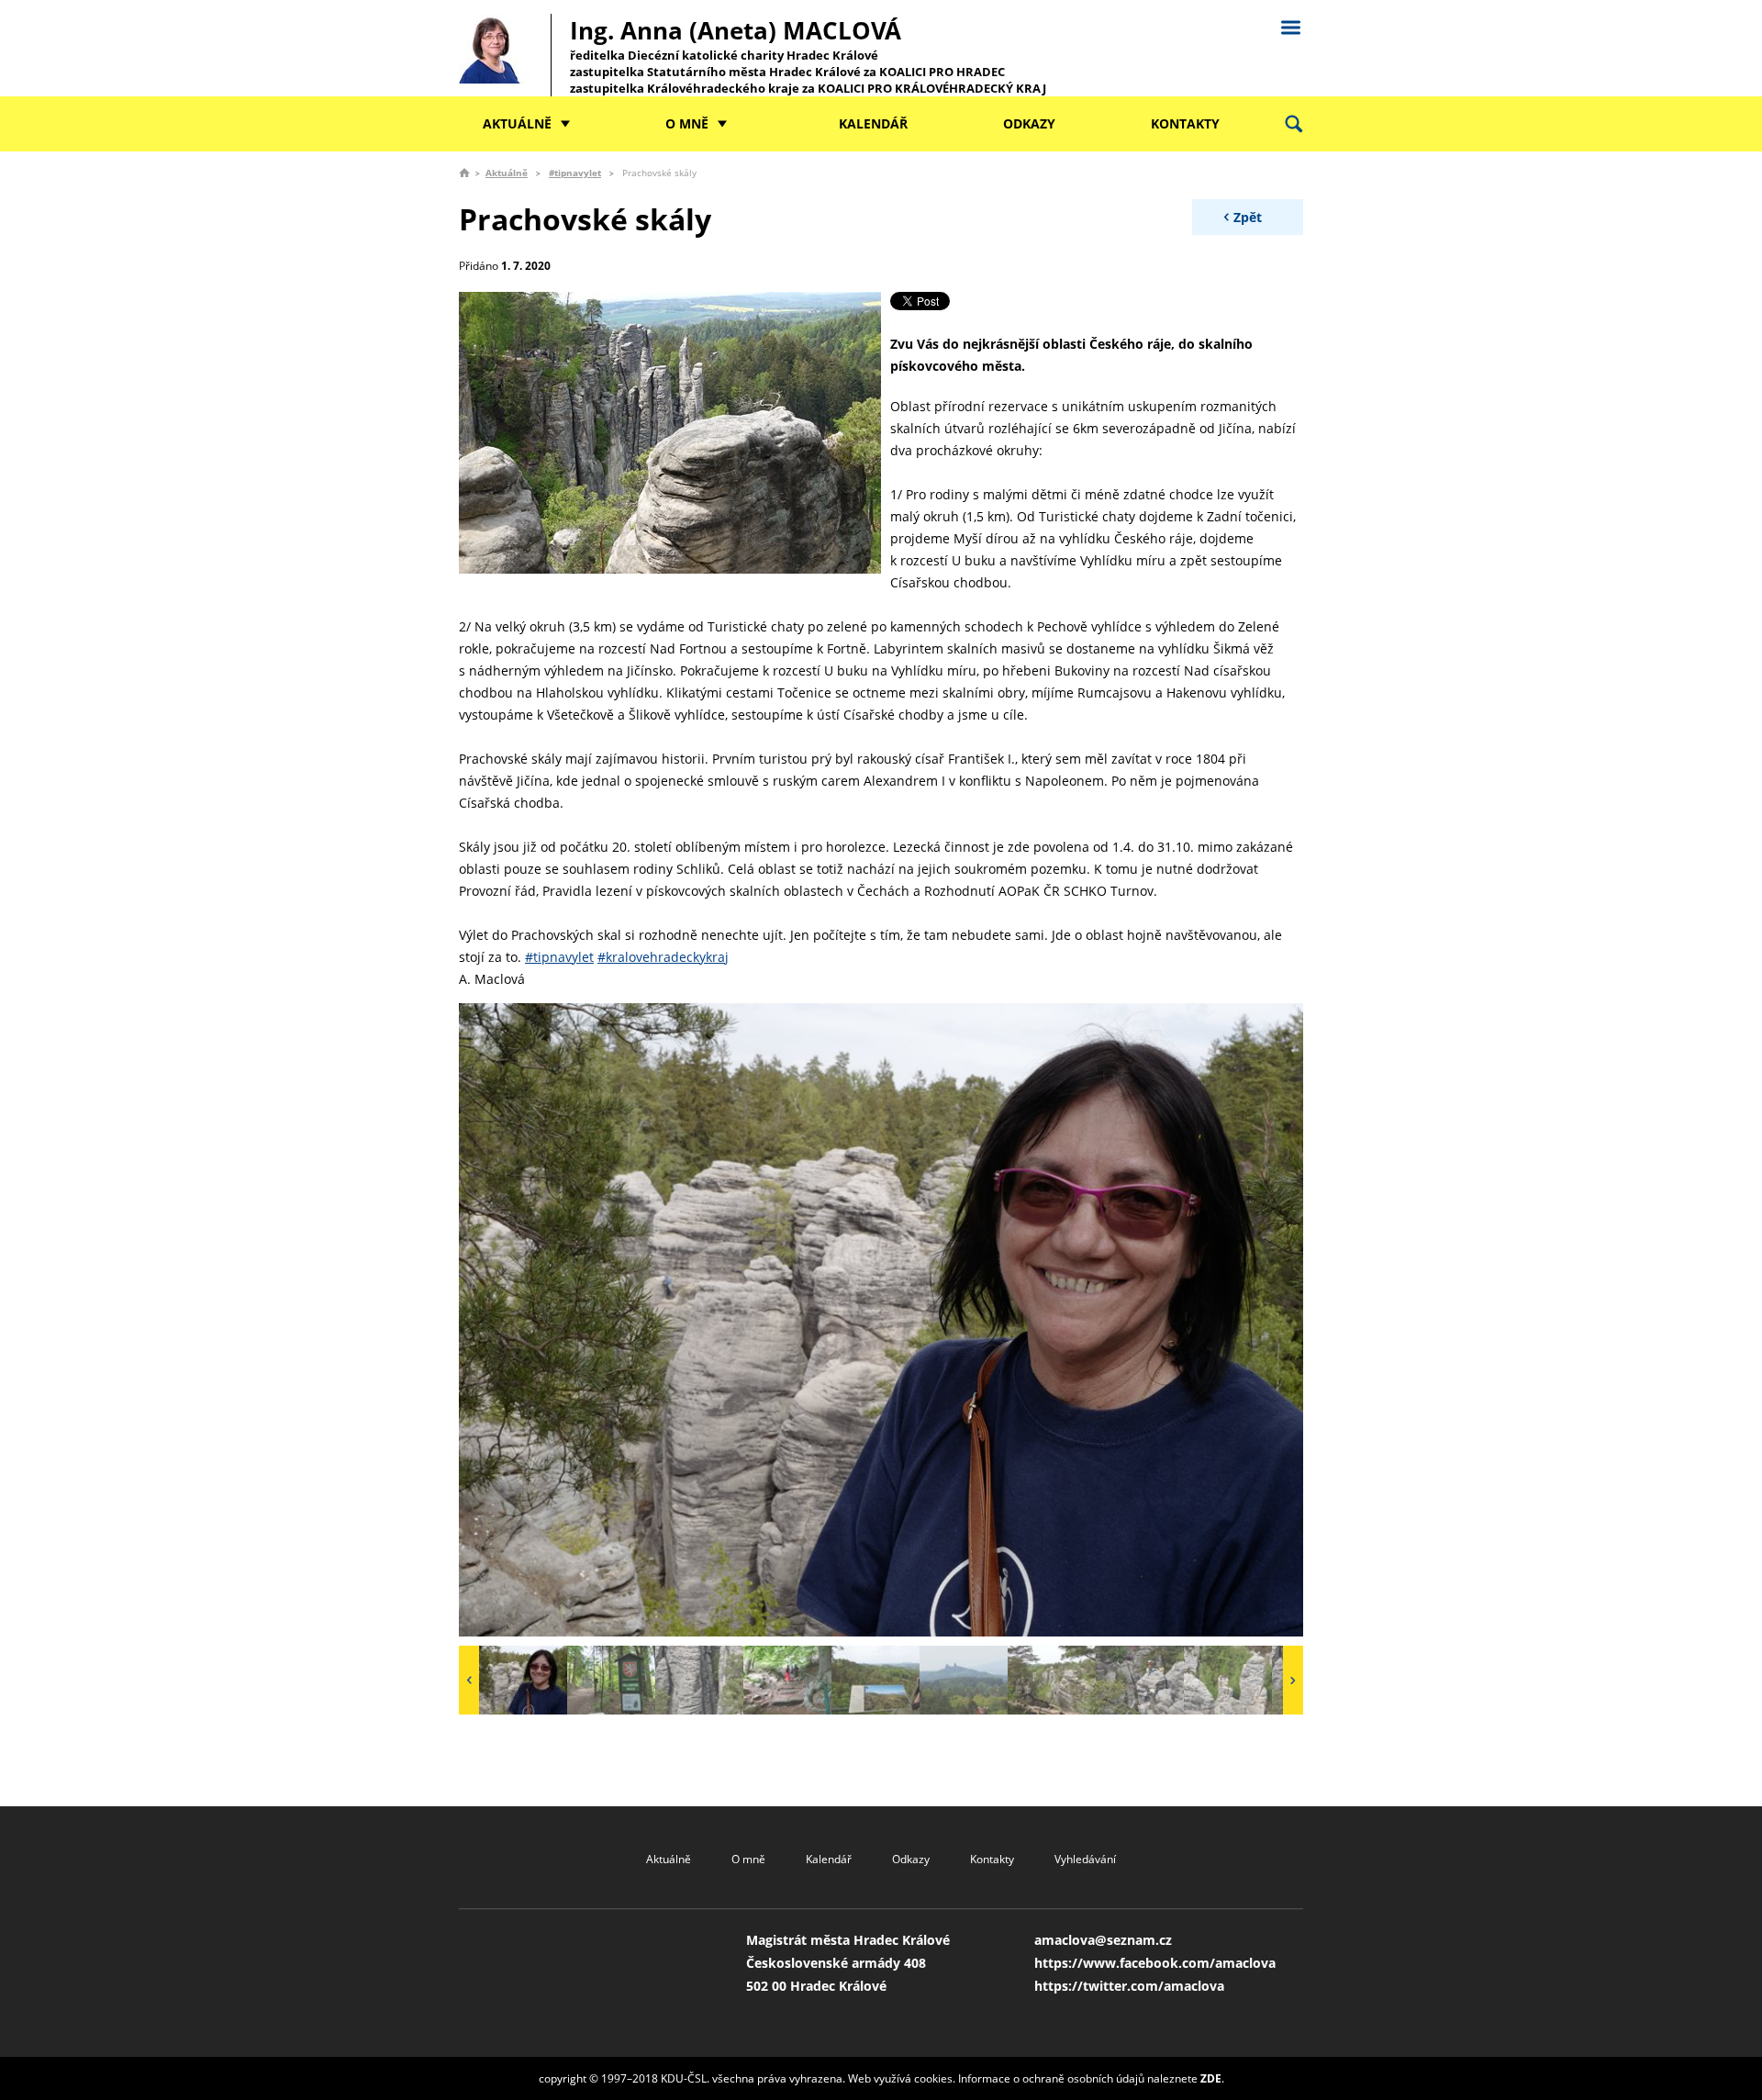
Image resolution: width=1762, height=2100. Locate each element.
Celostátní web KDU (1290, 25)
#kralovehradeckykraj (663, 957)
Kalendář (873, 123)
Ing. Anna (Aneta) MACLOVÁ (808, 55)
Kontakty (1185, 123)
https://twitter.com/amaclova (1129, 1986)
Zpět (1248, 217)
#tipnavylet (575, 173)
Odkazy (1029, 123)
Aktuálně (517, 123)
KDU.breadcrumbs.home (464, 173)
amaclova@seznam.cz (1103, 1940)
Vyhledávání (1085, 1859)
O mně (687, 123)
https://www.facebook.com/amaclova (1155, 1963)
